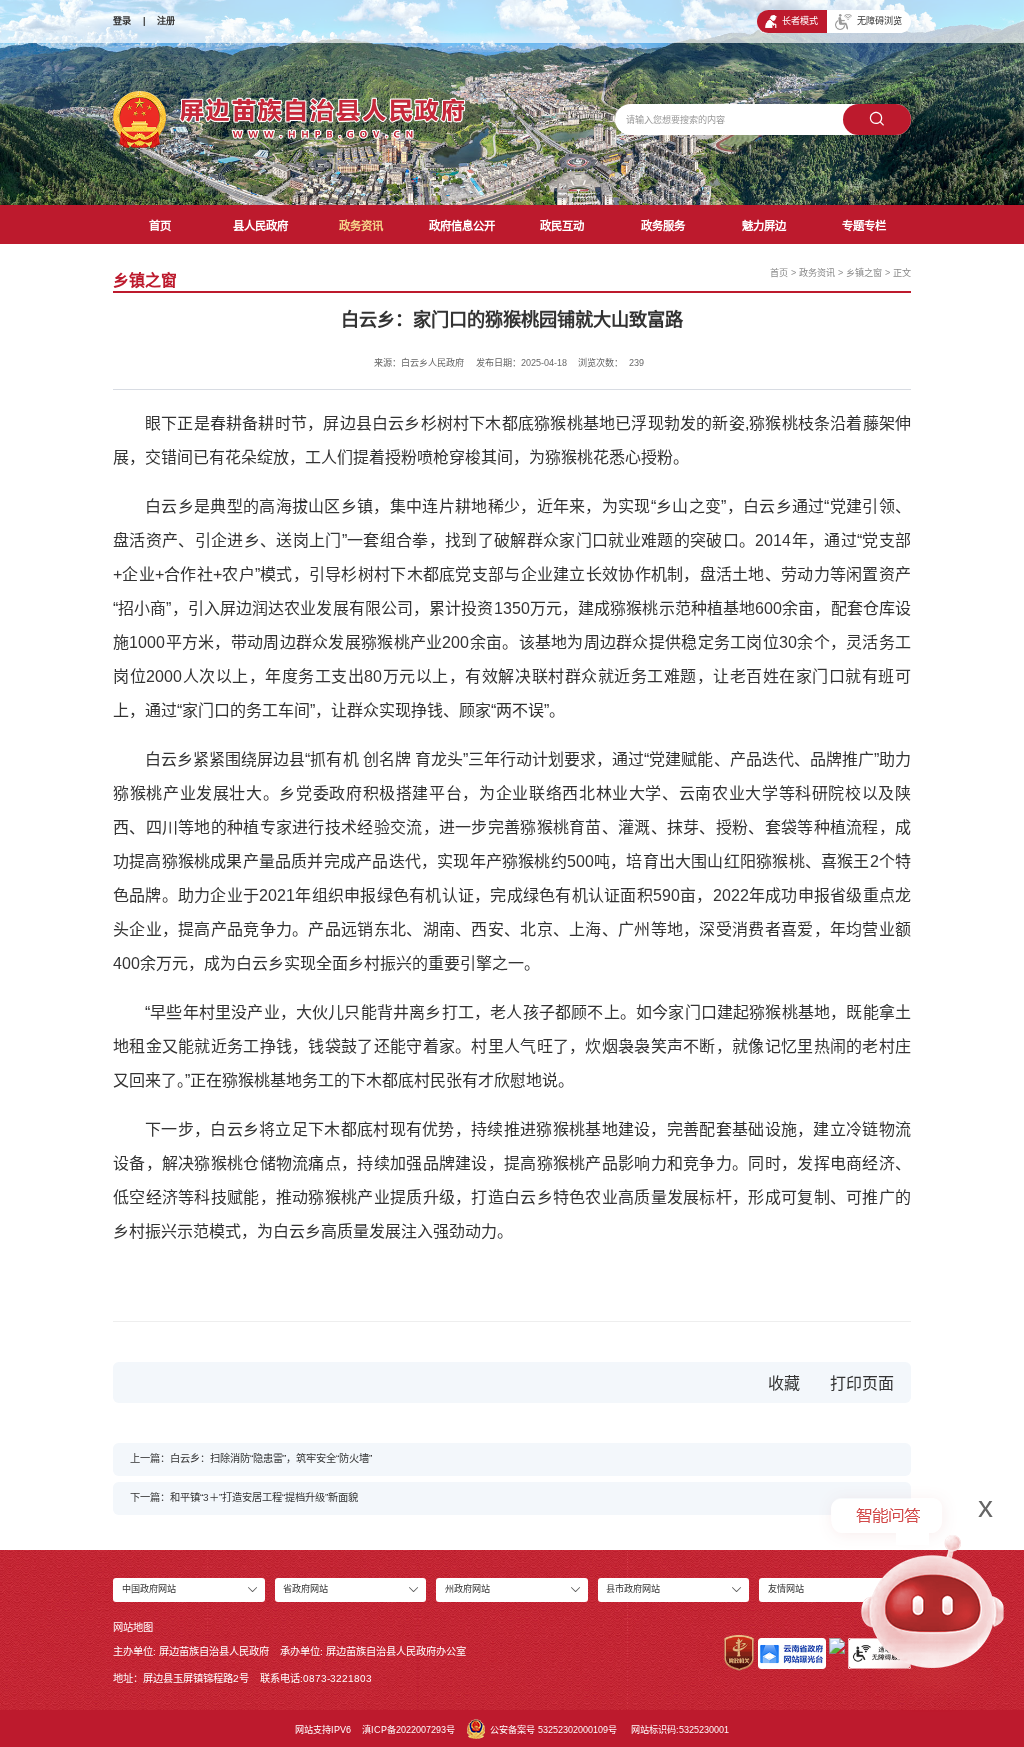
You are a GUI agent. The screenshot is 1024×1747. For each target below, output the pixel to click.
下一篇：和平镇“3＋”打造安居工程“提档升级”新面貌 (244, 1497)
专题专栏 (864, 226)
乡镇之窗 (864, 273)
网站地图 (133, 1627)
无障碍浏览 (879, 21)
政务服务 (663, 226)
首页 (160, 226)
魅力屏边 (764, 226)
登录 (122, 21)
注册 (166, 21)
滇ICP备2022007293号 (408, 1730)
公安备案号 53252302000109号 (553, 1730)
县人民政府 (260, 226)
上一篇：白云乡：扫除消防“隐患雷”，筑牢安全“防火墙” (251, 1458)
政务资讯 (361, 226)
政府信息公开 (462, 226)
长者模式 (800, 21)
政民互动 (562, 226)
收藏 (784, 1383)
